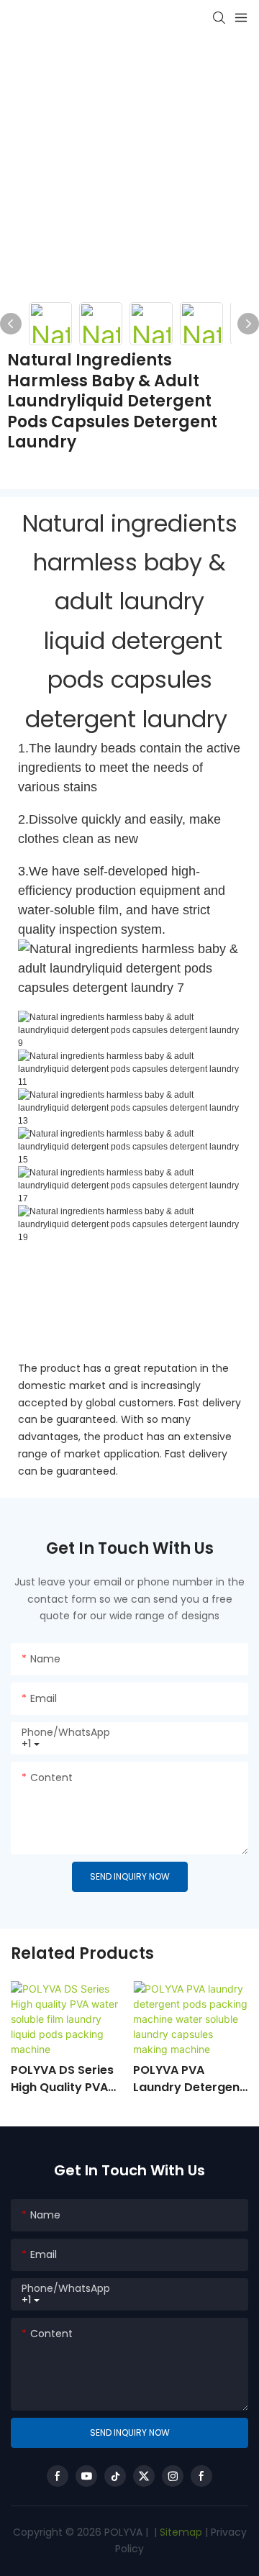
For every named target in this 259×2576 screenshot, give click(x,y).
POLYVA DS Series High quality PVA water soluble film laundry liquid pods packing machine (65, 2079)
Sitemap (180, 2532)
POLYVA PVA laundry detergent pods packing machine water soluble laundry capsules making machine (189, 2079)
